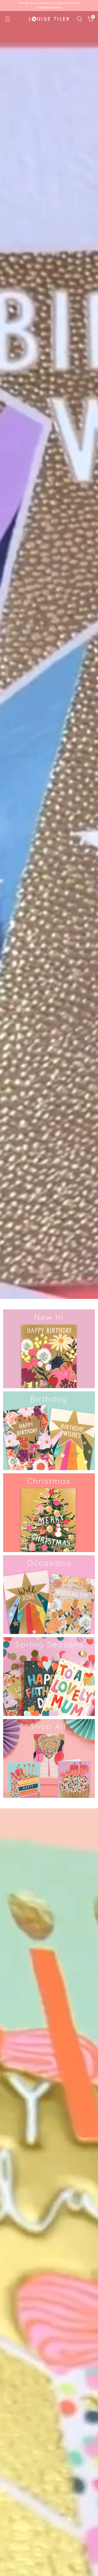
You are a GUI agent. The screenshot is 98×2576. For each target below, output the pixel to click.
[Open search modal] (79, 19)
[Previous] (8, 6)
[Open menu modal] (7, 19)
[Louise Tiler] (49, 19)
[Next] (90, 6)
